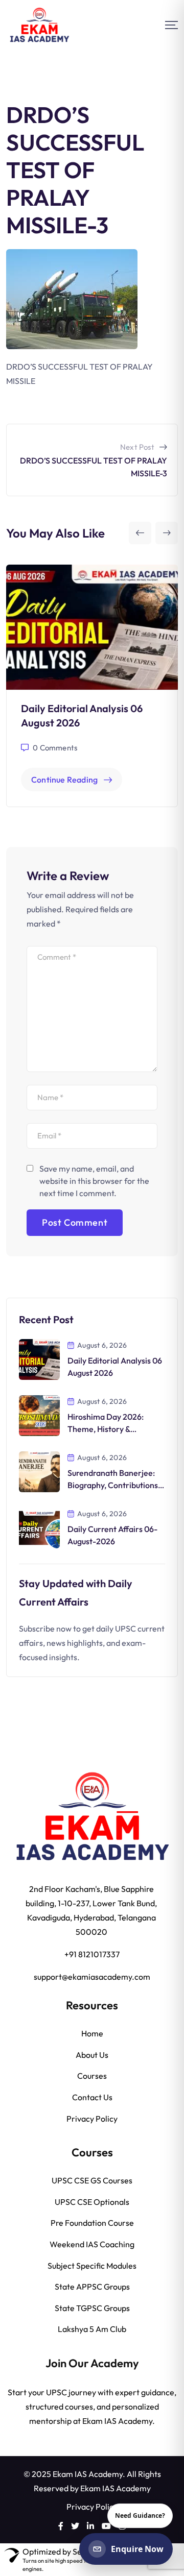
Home (92, 2033)
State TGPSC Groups (92, 2308)
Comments (55, 748)
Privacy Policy (92, 2119)
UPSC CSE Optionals (92, 2202)
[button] (140, 533)
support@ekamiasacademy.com (92, 1977)
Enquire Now (137, 2549)
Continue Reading (64, 780)
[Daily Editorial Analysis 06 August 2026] (39, 1358)
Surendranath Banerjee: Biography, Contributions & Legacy (116, 1485)
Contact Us (92, 2097)
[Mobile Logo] (39, 25)
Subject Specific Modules (92, 2266)
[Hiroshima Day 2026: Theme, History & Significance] (39, 1415)
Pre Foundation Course (92, 2223)
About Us (92, 2055)
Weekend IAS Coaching (92, 2244)
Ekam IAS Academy (116, 2488)
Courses (92, 2076)
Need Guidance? (140, 2516)
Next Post (137, 447)
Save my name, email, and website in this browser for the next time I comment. (94, 1181)
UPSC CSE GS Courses (92, 2180)
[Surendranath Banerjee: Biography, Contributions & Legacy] (39, 1471)
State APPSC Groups (92, 2287)
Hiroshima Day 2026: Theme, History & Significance (106, 1429)
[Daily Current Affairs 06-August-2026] (39, 1527)
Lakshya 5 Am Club (92, 2329)
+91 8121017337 (92, 1954)
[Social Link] (61, 2526)
